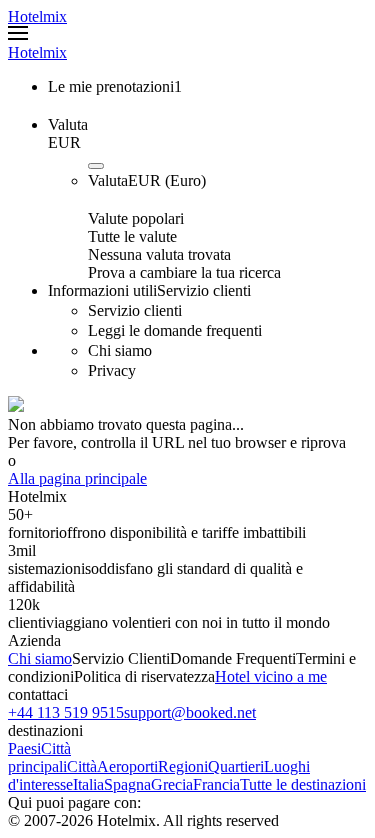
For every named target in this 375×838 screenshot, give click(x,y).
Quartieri (236, 766)
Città (82, 766)
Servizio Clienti (121, 658)
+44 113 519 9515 (66, 712)
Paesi (24, 748)
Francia (216, 784)
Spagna (127, 784)
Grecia (172, 784)
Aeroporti (127, 766)
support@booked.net (190, 712)
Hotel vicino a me (271, 676)
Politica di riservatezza (144, 676)
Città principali (39, 757)
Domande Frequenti (233, 658)
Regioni (183, 766)
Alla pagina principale (77, 478)
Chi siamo (40, 658)
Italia (88, 784)
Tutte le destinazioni (303, 784)
